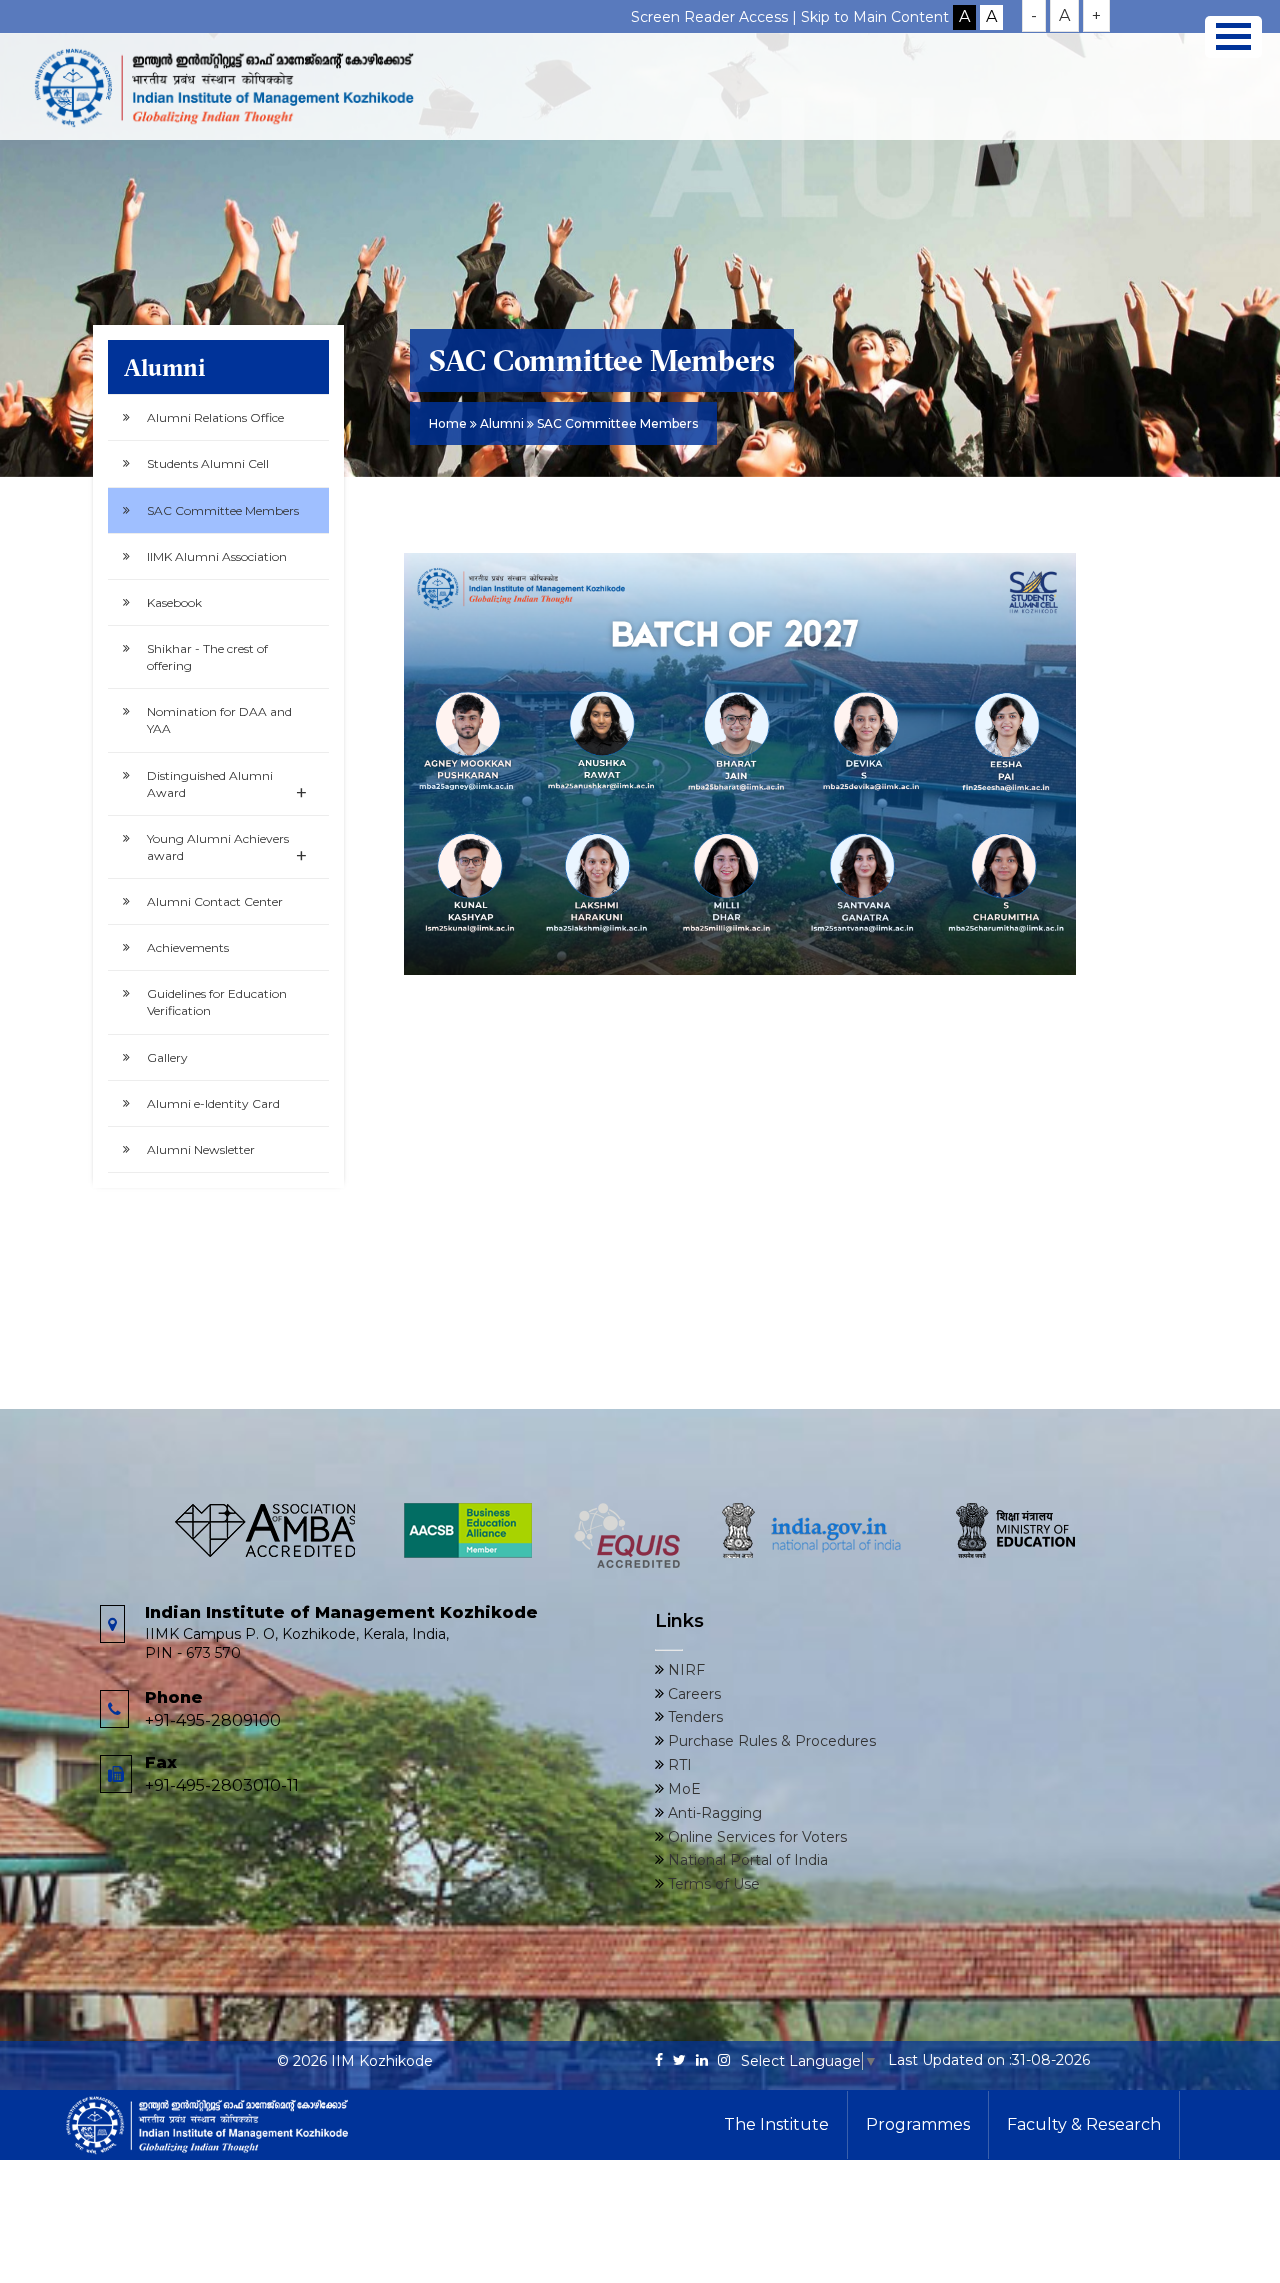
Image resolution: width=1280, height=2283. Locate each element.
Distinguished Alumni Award (227, 786)
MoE (682, 1789)
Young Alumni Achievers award (227, 849)
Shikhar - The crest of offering (207, 657)
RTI (678, 1765)
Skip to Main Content (875, 17)
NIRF (684, 1670)
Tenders (693, 1717)
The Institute (776, 2124)
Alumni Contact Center (215, 901)
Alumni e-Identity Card (213, 1103)
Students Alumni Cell (208, 463)
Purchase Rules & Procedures (770, 1741)
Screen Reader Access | (716, 17)
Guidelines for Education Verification (217, 1002)
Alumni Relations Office (215, 417)
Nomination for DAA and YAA (219, 720)
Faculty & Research (1084, 2124)
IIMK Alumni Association (217, 556)
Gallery (167, 1057)
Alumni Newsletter (201, 1149)
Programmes (918, 2124)
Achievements (188, 947)
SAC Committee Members (223, 510)
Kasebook (174, 602)
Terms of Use (712, 1884)
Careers (692, 1694)
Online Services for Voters (755, 1837)
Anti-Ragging (713, 1813)
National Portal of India (746, 1860)
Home (448, 423)
